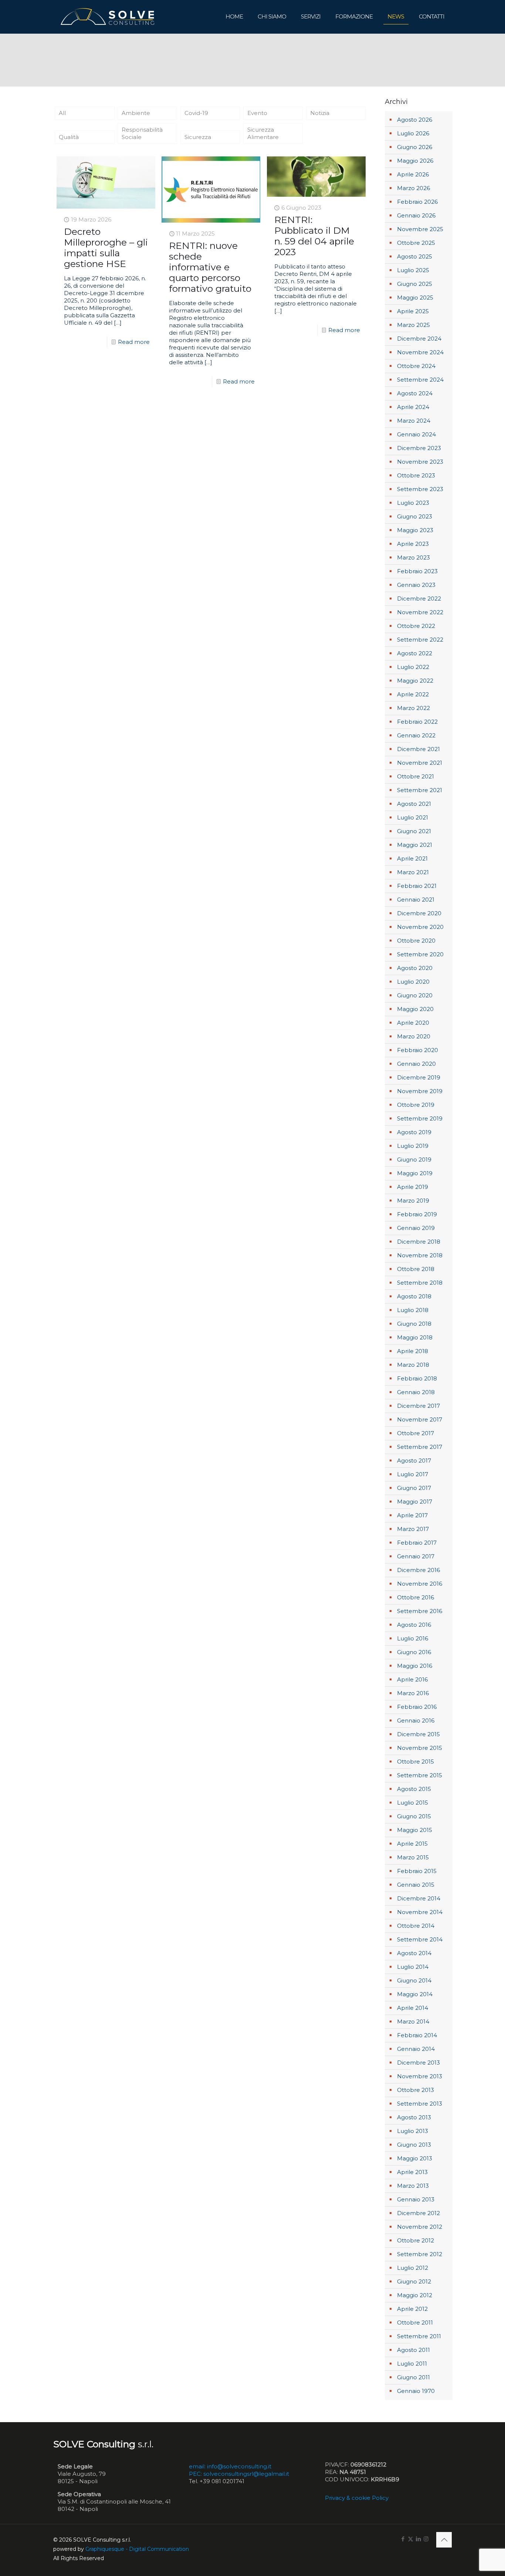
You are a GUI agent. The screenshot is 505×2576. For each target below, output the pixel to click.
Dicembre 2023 (419, 448)
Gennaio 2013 (416, 2199)
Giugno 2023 (415, 516)
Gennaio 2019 (416, 1228)
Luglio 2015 (413, 1803)
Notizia (320, 113)
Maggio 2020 (415, 1009)
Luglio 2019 (413, 1146)
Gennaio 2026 (416, 215)
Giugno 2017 (414, 1488)
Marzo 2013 (413, 2186)
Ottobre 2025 (416, 243)
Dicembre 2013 (418, 2063)
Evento (257, 113)
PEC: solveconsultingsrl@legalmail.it (239, 2474)
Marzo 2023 (414, 557)
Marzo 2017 (413, 1529)
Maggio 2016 (415, 1666)
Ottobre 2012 (416, 2240)
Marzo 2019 (413, 1201)
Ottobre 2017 (416, 1433)
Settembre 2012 (420, 2254)
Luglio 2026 (413, 133)
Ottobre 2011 (415, 2323)
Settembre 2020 (420, 954)
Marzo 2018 (413, 1365)
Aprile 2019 (413, 1187)
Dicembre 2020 (419, 913)
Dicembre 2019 (419, 1077)
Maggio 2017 (415, 1502)
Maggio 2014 (415, 1994)
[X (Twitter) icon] (411, 2539)
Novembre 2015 (420, 1748)
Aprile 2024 (413, 407)
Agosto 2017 (414, 1461)
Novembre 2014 (420, 1912)
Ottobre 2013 (416, 2090)
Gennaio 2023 (416, 585)
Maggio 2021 (415, 845)
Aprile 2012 (412, 2309)
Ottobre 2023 (416, 475)
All (62, 113)
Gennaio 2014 (416, 2049)
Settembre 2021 (420, 790)
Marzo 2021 (413, 872)
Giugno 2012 (414, 2281)
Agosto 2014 (414, 1953)
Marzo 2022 (414, 708)
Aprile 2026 (413, 174)
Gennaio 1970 (416, 2391)
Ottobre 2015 (416, 1762)
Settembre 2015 (420, 1775)
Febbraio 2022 (417, 722)
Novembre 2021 (420, 763)
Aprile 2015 (412, 1844)
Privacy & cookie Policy (357, 2498)
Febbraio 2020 (418, 1050)
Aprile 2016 (412, 1679)
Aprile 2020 (413, 1023)
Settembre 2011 (419, 2336)
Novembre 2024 (420, 352)
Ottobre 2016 (416, 1597)
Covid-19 (196, 113)
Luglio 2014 (413, 1967)
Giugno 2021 (414, 831)
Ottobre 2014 (416, 1926)
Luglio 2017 (413, 1474)
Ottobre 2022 (416, 626)
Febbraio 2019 (417, 1214)
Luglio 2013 (413, 2131)
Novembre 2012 (420, 2227)
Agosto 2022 (415, 653)
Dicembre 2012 (418, 2213)
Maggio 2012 (415, 2295)
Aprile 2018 (413, 1351)
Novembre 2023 (420, 462)
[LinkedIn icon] (418, 2539)
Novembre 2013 (420, 2076)
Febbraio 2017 (417, 1543)
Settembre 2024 (420, 380)
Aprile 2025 (413, 311)
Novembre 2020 (420, 927)
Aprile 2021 (412, 858)
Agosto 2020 (415, 968)
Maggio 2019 (415, 1173)
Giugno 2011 (414, 2377)
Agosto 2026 (415, 120)
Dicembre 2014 (419, 1898)
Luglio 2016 (413, 1638)
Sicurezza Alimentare (263, 133)
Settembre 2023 (420, 489)
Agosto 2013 (414, 2117)
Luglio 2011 (412, 2364)
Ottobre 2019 (416, 1105)
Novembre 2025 (420, 229)
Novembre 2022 (420, 612)
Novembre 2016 (420, 1584)
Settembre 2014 (420, 1939)
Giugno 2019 (414, 1159)
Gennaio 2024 (416, 434)
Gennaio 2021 (416, 900)
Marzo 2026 (414, 188)
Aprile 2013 (412, 2172)
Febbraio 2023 (417, 571)
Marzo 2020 (414, 1036)
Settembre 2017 (420, 1447)
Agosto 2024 (415, 393)
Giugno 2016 (414, 1652)
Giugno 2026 (415, 147)
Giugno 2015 (414, 1816)
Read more (134, 342)
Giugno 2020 (415, 995)
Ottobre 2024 (416, 366)
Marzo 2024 (414, 421)
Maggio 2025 (415, 298)
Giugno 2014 (414, 1980)
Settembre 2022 (420, 640)
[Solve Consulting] (109, 17)
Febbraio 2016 (417, 1707)
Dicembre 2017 (418, 1406)
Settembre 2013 (420, 2104)
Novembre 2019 (420, 1091)
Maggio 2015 (415, 1830)
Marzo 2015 (413, 1857)
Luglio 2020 (413, 982)
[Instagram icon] (426, 2539)
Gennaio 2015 (416, 1885)
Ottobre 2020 (416, 941)
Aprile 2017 (412, 1515)
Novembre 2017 (420, 1419)
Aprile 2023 (413, 544)
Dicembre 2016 (418, 1570)
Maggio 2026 (415, 161)
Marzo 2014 (413, 2021)
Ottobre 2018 (416, 1269)
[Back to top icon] (444, 2540)
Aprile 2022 (413, 694)
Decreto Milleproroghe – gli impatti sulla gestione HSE (106, 248)
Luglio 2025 (413, 270)
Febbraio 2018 (417, 1378)
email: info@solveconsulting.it (230, 2466)
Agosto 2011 (414, 2350)
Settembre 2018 (420, 1283)
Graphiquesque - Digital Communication (137, 2549)
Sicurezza (198, 137)
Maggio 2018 (415, 1337)
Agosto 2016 (414, 1625)
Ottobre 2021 (416, 776)
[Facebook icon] (403, 2539)
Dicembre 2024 (419, 339)
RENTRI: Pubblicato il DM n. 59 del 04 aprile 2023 (314, 236)
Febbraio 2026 (417, 202)
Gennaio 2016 (416, 1720)
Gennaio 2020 (416, 1064)
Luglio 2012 (413, 2268)
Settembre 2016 (420, 1611)
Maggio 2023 (415, 530)
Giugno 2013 (414, 2145)
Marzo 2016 (413, 1693)
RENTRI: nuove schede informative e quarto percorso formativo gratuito (210, 267)
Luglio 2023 (413, 503)
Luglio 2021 (413, 817)
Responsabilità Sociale (142, 133)
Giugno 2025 (415, 284)
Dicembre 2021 (418, 749)
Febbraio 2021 (417, 886)
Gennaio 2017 (416, 1556)
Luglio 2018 (413, 1310)
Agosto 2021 (414, 804)
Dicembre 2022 (419, 599)
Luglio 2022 (413, 667)
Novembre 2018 (420, 1255)
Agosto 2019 (414, 1132)
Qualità (69, 137)
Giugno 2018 (414, 1324)
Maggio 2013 (415, 2158)
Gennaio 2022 (416, 735)
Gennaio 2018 (416, 1392)
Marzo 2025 (414, 325)
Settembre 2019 (420, 1118)
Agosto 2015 (414, 1789)
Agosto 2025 (415, 256)
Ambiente (136, 113)
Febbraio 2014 (417, 2035)
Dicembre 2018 (419, 1242)
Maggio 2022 (415, 681)
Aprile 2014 (413, 2008)
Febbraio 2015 (417, 1871)
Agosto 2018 (414, 1296)
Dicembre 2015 (418, 1734)
